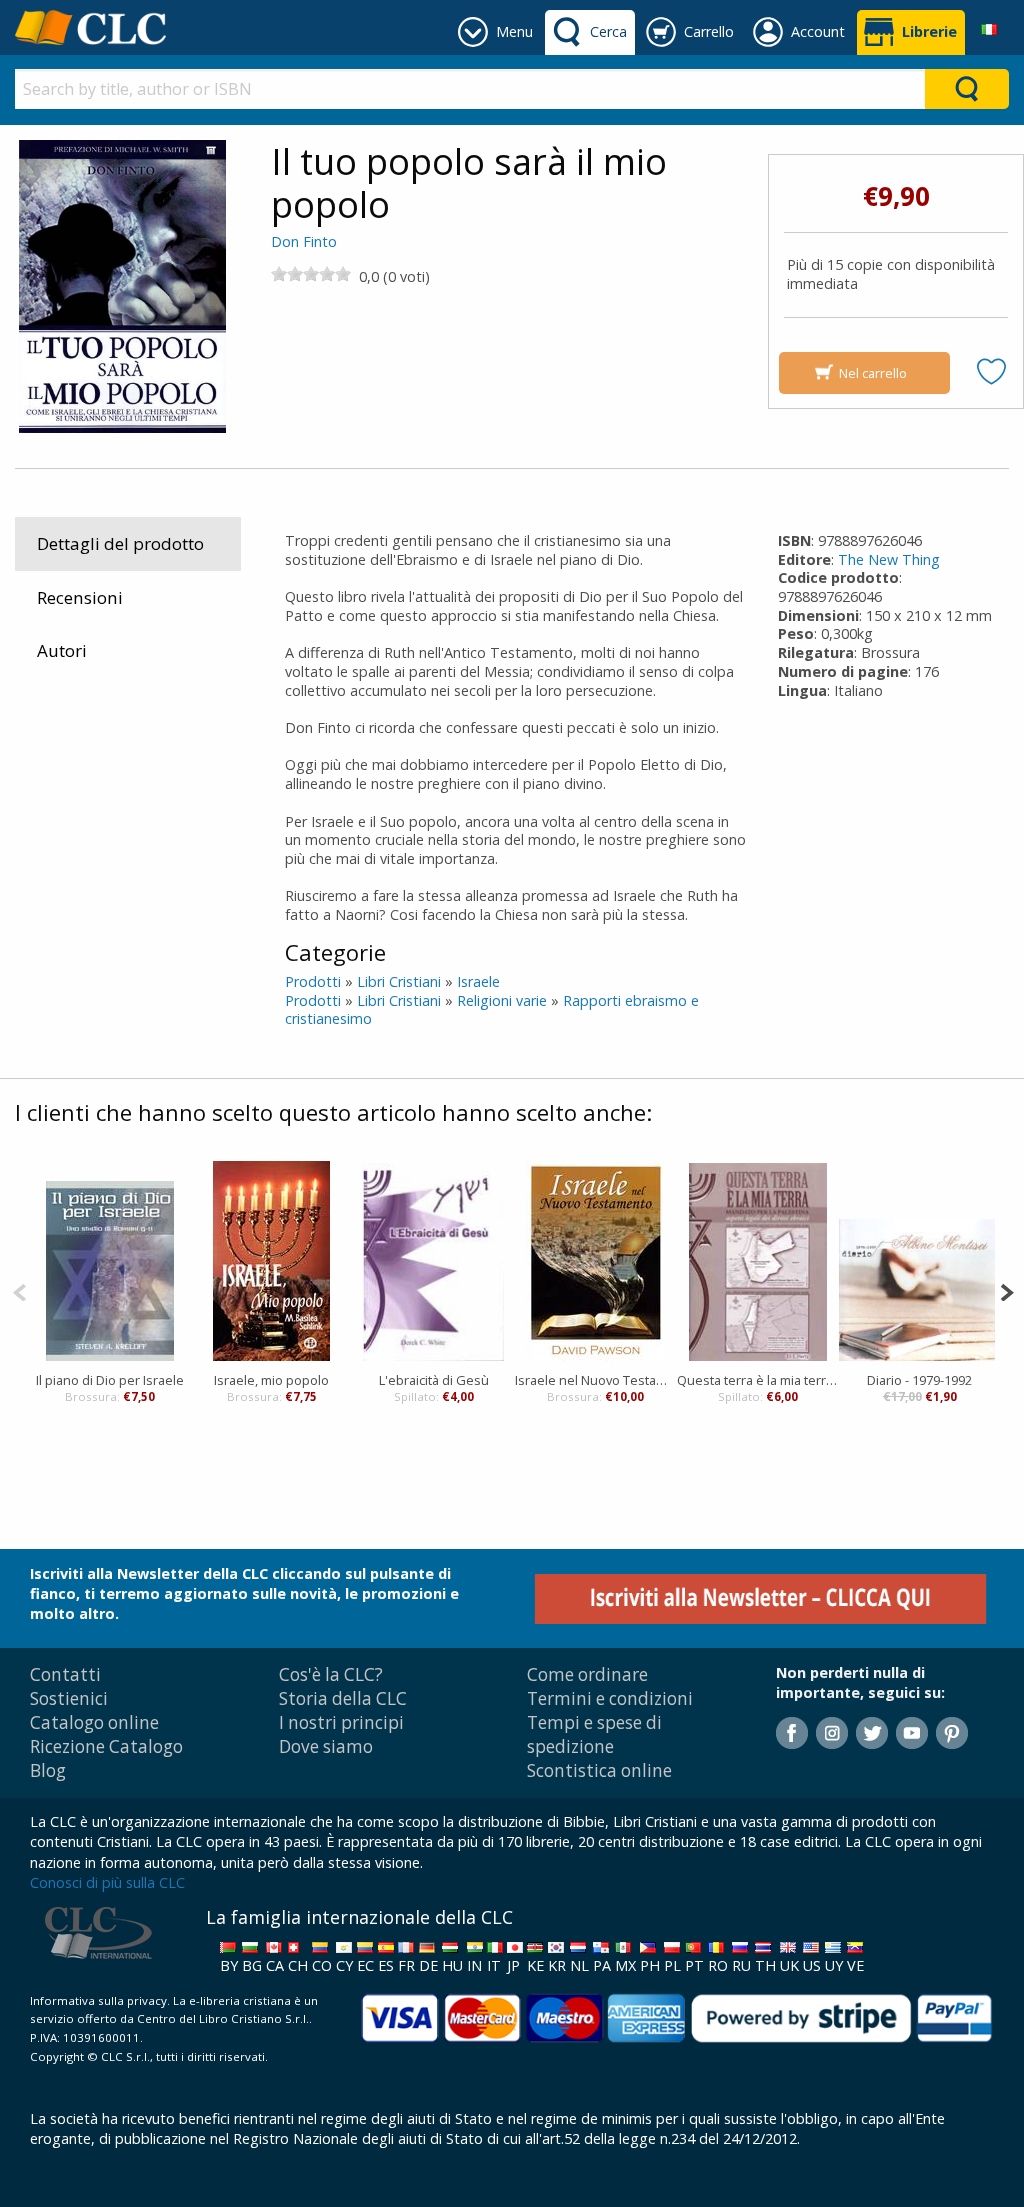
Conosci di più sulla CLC (107, 1882)
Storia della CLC (343, 1698)
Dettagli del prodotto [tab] (120, 543)
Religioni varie (502, 1000)
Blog (48, 1770)
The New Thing (889, 559)
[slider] (311, 274)
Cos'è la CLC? (331, 1674)
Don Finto (304, 241)
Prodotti (313, 981)
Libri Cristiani (399, 981)
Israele (478, 981)
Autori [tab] (62, 650)
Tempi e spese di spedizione (594, 1734)
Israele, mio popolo (271, 1380)
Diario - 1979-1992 (919, 1380)
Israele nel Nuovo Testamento (596, 1380)
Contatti (65, 1674)
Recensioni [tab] (80, 597)
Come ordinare (587, 1674)
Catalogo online (94, 1722)
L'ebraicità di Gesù (434, 1380)
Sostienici (69, 1698)
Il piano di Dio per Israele (110, 1380)
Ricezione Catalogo (106, 1746)
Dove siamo (326, 1746)
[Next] (1006, 1290)
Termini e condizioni (610, 1698)
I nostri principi (341, 1722)
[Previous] (19, 1290)
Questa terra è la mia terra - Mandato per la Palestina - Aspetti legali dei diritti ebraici (758, 1380)
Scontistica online (599, 1770)
